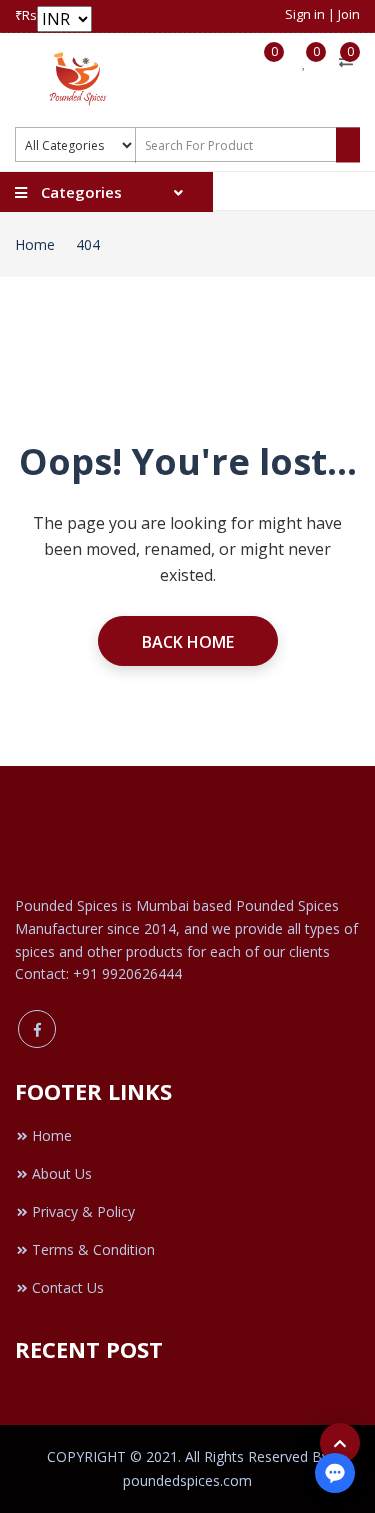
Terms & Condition (93, 1249)
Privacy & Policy (83, 1211)
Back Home (188, 642)
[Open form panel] (335, 1473)
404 (88, 244)
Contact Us (68, 1287)
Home (35, 244)
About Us (62, 1173)
